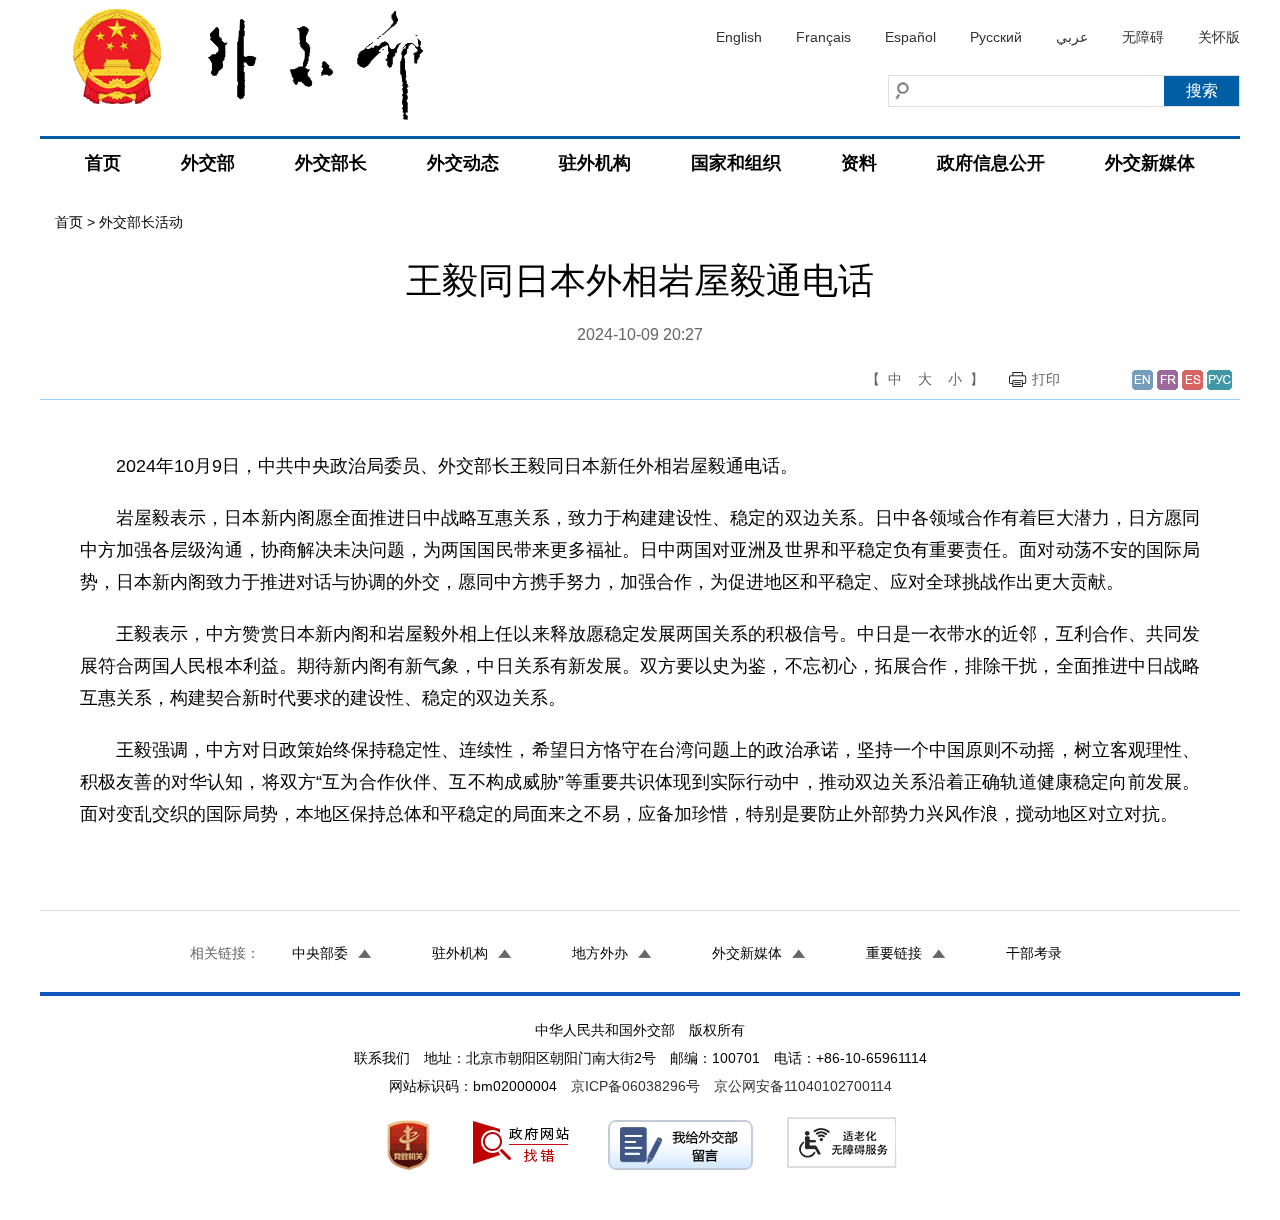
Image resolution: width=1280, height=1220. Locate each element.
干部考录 (1034, 953)
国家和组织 (736, 163)
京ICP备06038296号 (635, 1086)
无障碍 (1143, 37)
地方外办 (600, 953)
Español (910, 37)
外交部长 (331, 163)
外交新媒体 (1150, 163)
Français (823, 37)
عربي (1072, 37)
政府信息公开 (991, 163)
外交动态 (463, 163)
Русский (996, 37)
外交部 (208, 163)
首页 (103, 163)
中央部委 (320, 953)
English (739, 37)
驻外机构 (595, 163)
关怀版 (1219, 37)
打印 (1046, 379)
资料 (859, 163)
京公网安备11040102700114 (803, 1086)
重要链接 (894, 953)
